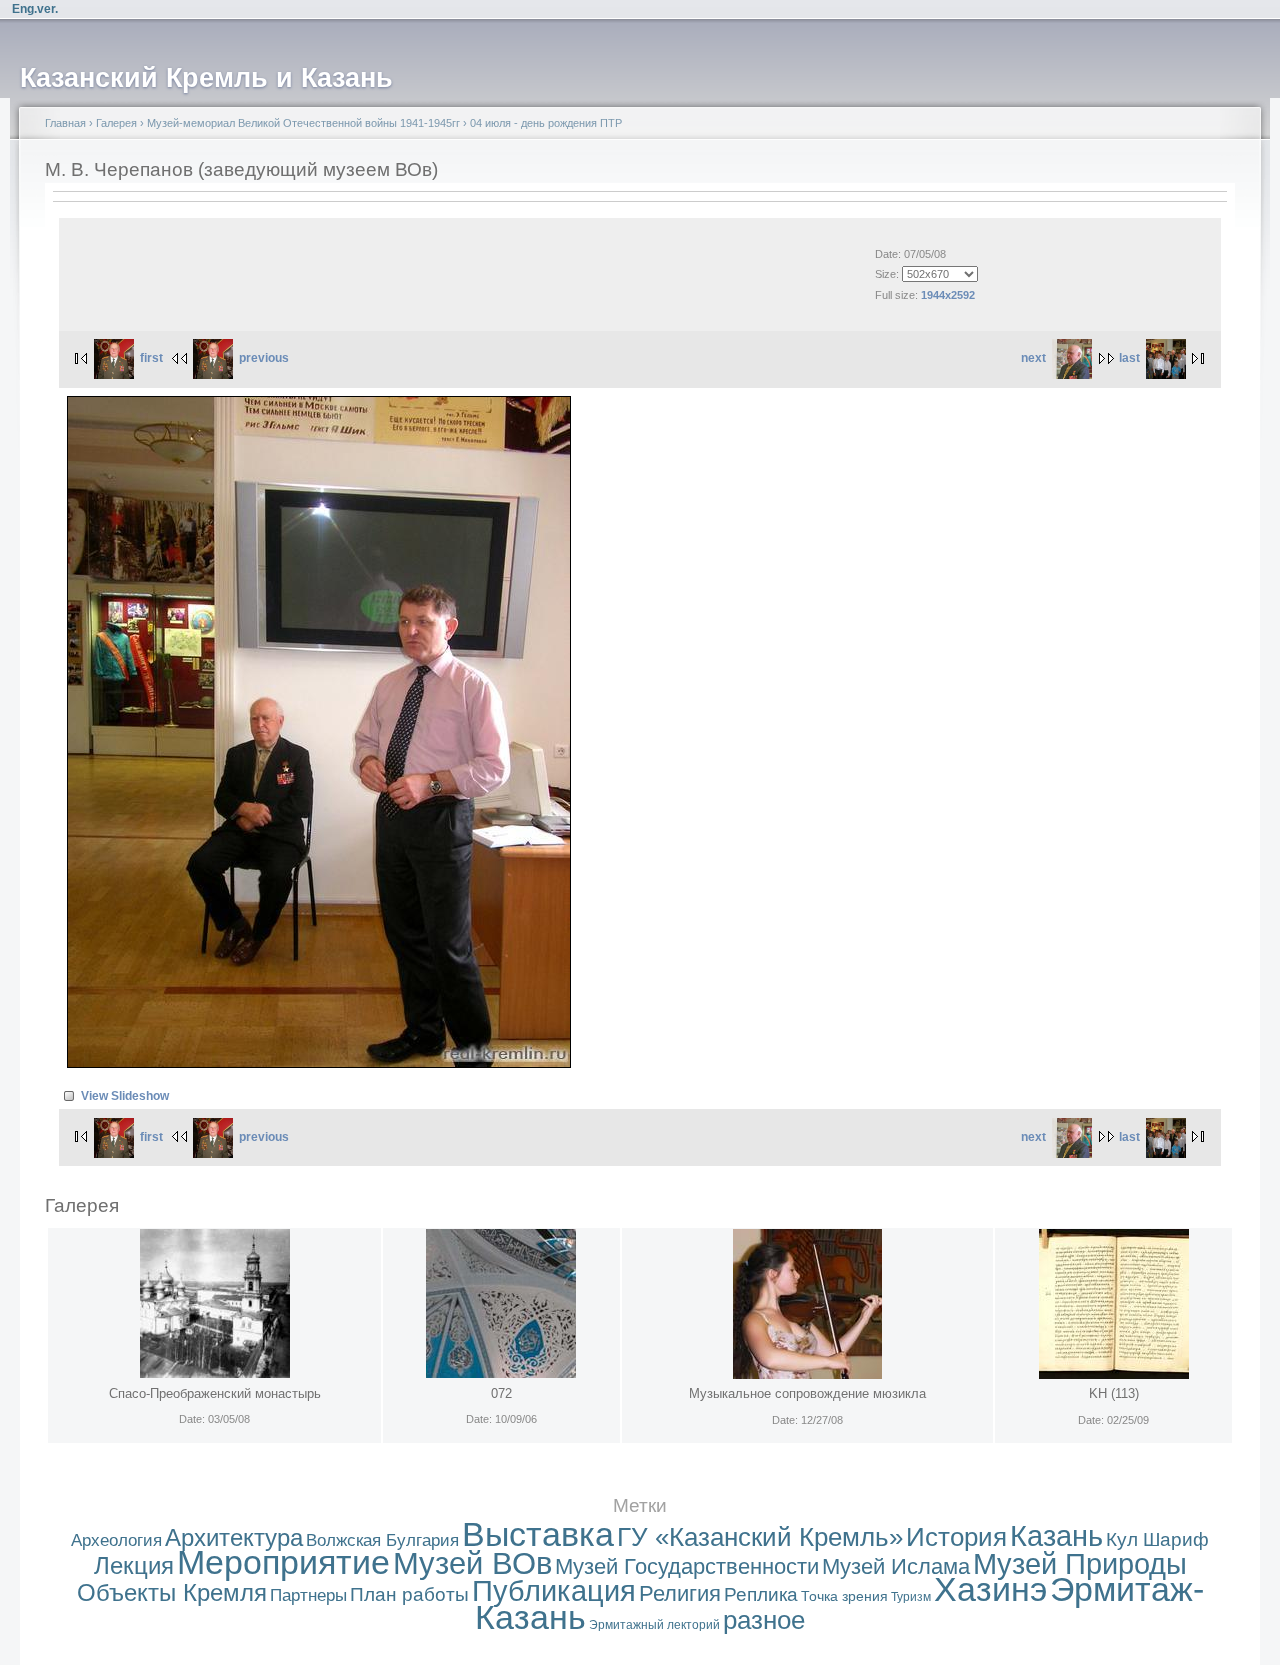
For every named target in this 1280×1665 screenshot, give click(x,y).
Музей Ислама (896, 1566)
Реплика (761, 1594)
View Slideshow (125, 1096)
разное (764, 1620)
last (1129, 358)
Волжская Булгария (382, 1540)
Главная (65, 123)
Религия (680, 1593)
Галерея (116, 123)
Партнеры (308, 1595)
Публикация (554, 1591)
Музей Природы (1080, 1564)
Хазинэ (990, 1589)
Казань (1056, 1536)
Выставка (538, 1534)
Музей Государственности (687, 1566)
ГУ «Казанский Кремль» (760, 1537)
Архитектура (234, 1537)
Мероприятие (283, 1562)
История (956, 1537)
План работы (409, 1594)
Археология (116, 1540)
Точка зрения (844, 1596)
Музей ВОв (472, 1563)
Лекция (134, 1565)
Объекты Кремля (172, 1592)
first (151, 358)
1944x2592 (948, 295)
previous (264, 358)
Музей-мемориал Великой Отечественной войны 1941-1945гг (303, 123)
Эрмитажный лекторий (654, 1625)
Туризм (911, 1597)
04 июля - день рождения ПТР (546, 123)
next (1033, 358)
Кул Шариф (1157, 1539)
